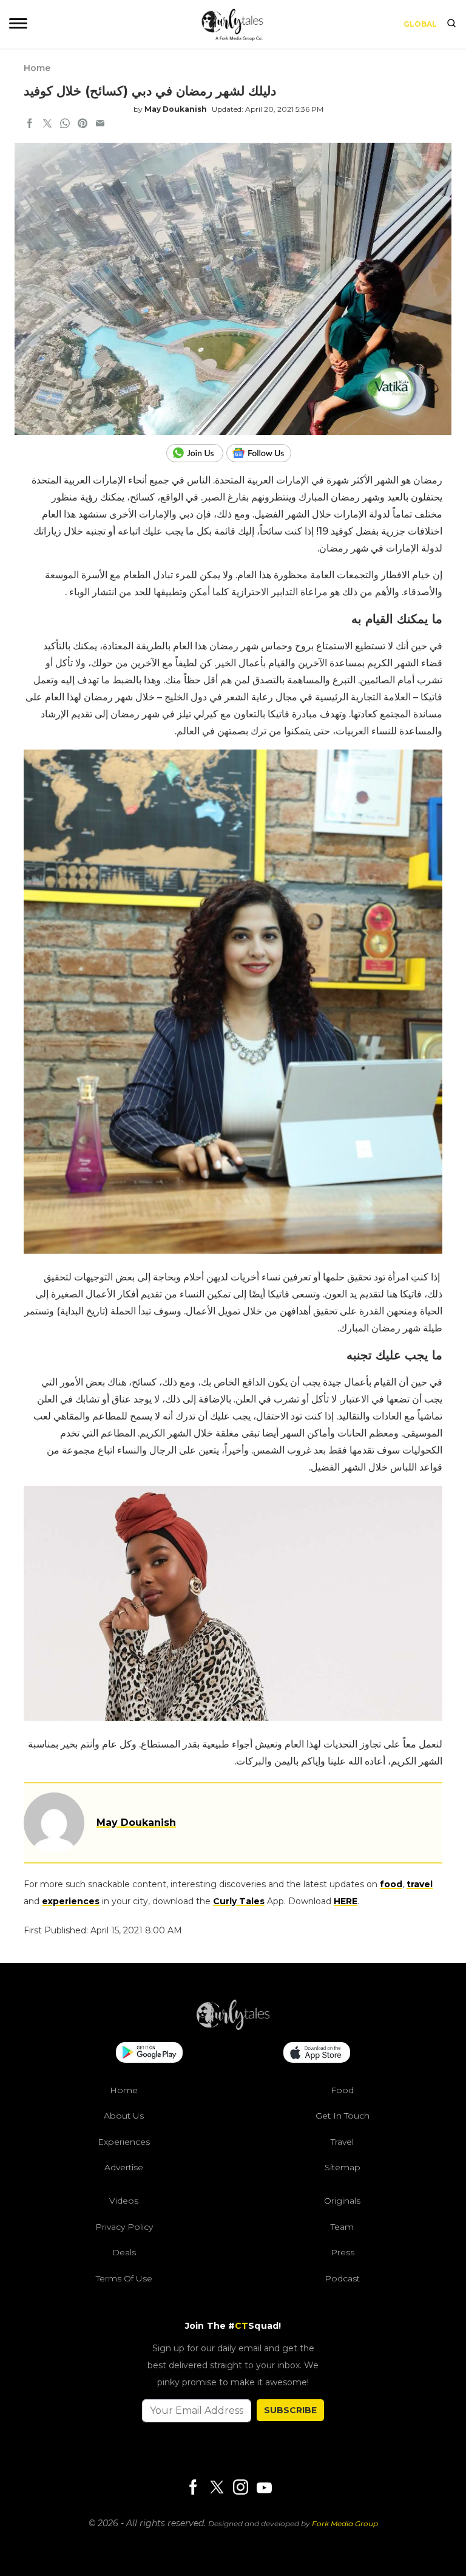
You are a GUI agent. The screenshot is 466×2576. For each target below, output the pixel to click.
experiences (71, 1901)
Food (342, 2090)
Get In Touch (343, 2116)
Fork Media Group (345, 2523)
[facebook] (30, 125)
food (391, 1884)
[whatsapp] (65, 125)
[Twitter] (217, 2488)
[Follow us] (263, 453)
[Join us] (196, 453)
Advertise (124, 2167)
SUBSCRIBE (290, 2410)
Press (343, 2252)
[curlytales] (233, 2027)
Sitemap (343, 2167)
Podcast (342, 2278)
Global (420, 24)
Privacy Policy (124, 2227)
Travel (342, 2142)
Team (342, 2227)
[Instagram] (240, 2488)
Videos (124, 2201)
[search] (451, 24)
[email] (100, 125)
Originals (342, 2201)
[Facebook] (193, 2488)
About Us (124, 2116)
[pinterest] (83, 125)
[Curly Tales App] (149, 2054)
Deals (124, 2252)
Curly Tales (239, 1901)
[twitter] (47, 125)
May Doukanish (176, 109)
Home (37, 68)
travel (420, 1884)
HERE (346, 1901)
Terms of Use (124, 2278)
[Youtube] (264, 2488)
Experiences (124, 2142)
